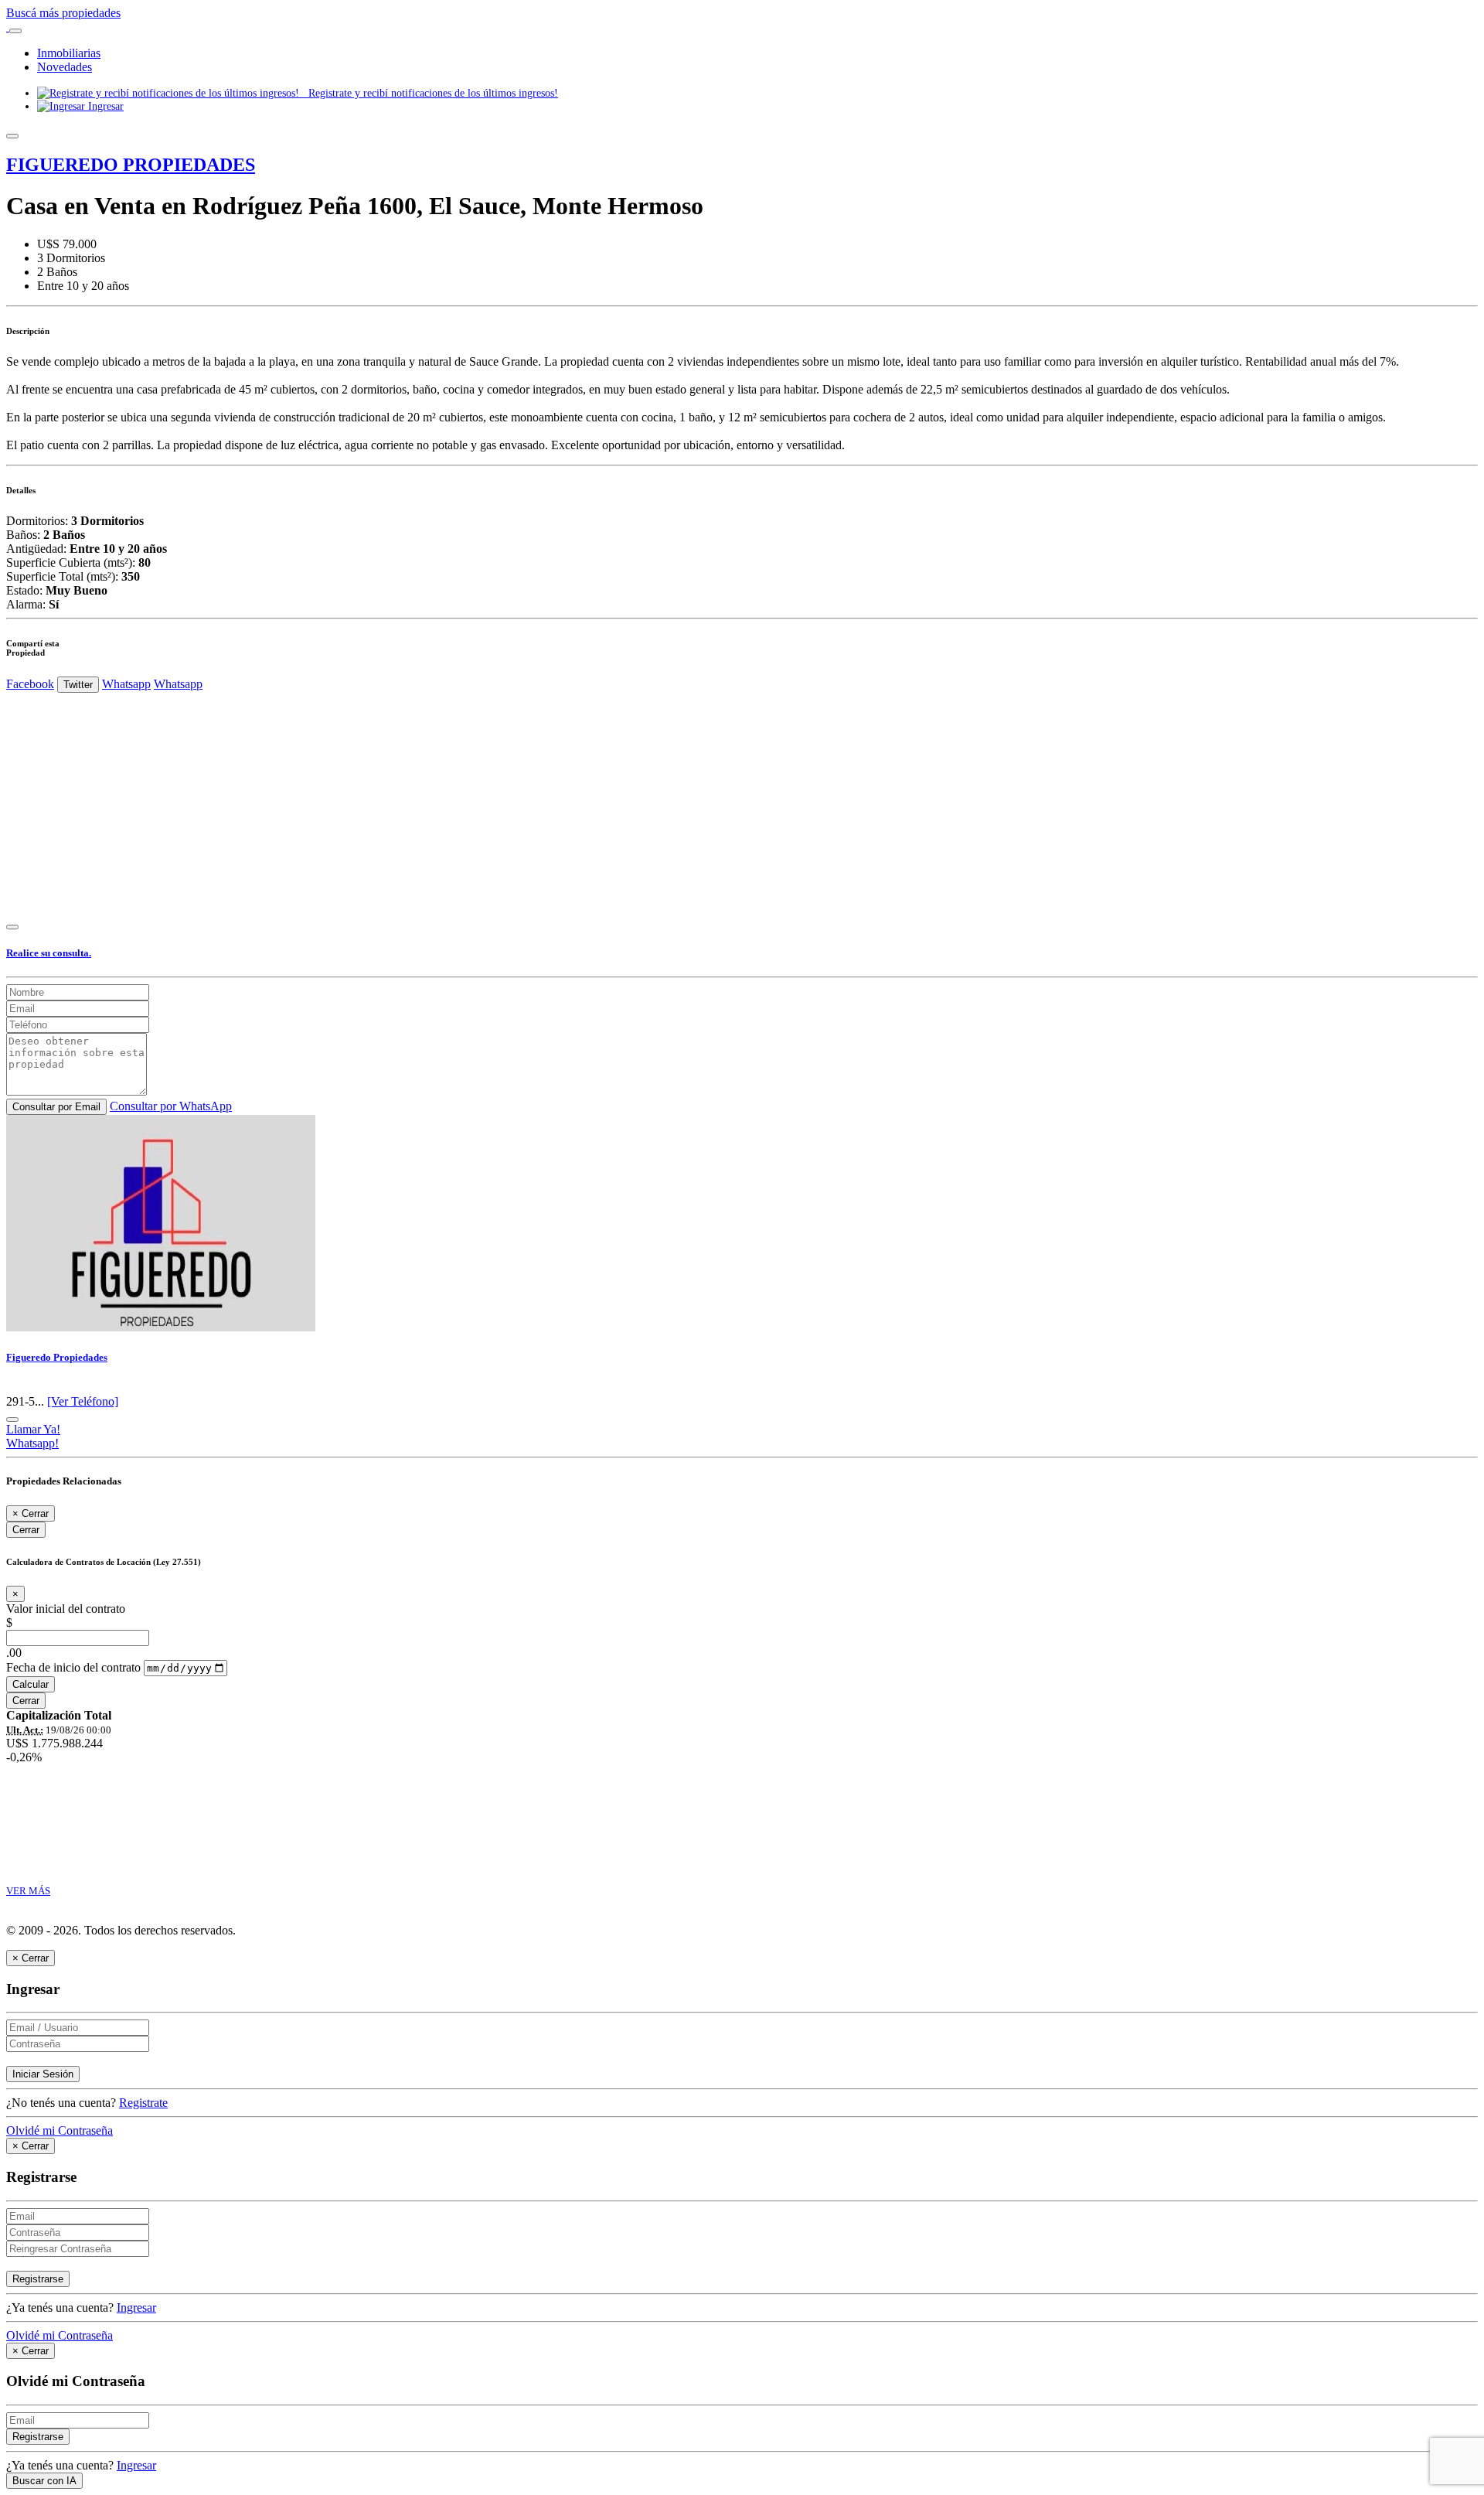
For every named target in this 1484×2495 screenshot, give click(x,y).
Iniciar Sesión (43, 2074)
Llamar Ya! (33, 1429)
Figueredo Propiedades (57, 1357)
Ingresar (104, 106)
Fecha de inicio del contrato (73, 1667)
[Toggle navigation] (15, 31)
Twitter (78, 685)
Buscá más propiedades (63, 13)
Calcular (31, 1684)
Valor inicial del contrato (66, 1609)
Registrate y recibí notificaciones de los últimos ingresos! (429, 93)
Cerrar (26, 1530)
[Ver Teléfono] (83, 1401)
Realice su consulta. (49, 953)
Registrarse (38, 2279)
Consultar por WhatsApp (171, 1106)
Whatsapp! (32, 1443)
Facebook (30, 684)
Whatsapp (126, 684)
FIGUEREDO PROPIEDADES (131, 165)
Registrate (143, 2103)
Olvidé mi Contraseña (60, 2130)
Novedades (65, 67)
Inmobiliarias (69, 53)
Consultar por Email (56, 1107)
